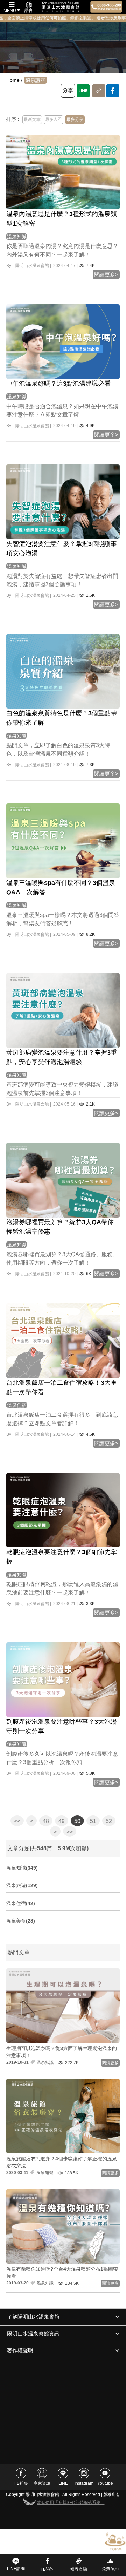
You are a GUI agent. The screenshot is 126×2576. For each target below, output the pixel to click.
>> (70, 1832)
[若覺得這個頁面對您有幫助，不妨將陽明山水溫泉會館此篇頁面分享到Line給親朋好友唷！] (83, 91)
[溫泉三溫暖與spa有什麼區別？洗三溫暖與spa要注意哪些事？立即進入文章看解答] (63, 841)
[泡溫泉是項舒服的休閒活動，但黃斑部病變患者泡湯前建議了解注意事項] (63, 1010)
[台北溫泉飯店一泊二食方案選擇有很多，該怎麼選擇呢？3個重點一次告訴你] (63, 1340)
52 (109, 1821)
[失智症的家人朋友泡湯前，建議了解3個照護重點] (63, 501)
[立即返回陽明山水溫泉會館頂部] (115, 2541)
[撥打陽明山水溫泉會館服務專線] (106, 7)
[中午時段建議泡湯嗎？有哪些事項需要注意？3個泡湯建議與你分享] (63, 341)
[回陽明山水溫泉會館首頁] (61, 7)
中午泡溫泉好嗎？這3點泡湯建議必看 (58, 384)
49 (62, 1821)
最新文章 (32, 119)
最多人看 (54, 119)
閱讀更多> (106, 275)
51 (93, 1821)
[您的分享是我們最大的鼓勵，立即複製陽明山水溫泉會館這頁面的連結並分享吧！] (99, 91)
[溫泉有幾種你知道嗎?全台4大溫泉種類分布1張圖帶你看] (63, 2226)
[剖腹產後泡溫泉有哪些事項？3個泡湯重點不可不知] (63, 1680)
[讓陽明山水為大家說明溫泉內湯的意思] (63, 171)
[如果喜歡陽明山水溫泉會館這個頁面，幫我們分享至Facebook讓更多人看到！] (113, 91)
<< (17, 1821)
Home (13, 80)
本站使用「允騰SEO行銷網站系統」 (71, 2503)
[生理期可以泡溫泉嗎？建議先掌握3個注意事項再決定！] (63, 2005)
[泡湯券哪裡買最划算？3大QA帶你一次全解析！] (63, 1180)
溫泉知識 (17, 236)
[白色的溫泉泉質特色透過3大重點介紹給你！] (63, 671)
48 (46, 1821)
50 (77, 1821)
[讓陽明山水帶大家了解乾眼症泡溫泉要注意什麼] (63, 1510)
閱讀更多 (110, 2063)
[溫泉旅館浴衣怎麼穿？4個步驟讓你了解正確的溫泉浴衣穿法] (63, 2115)
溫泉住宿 (17, 1405)
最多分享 (75, 119)
